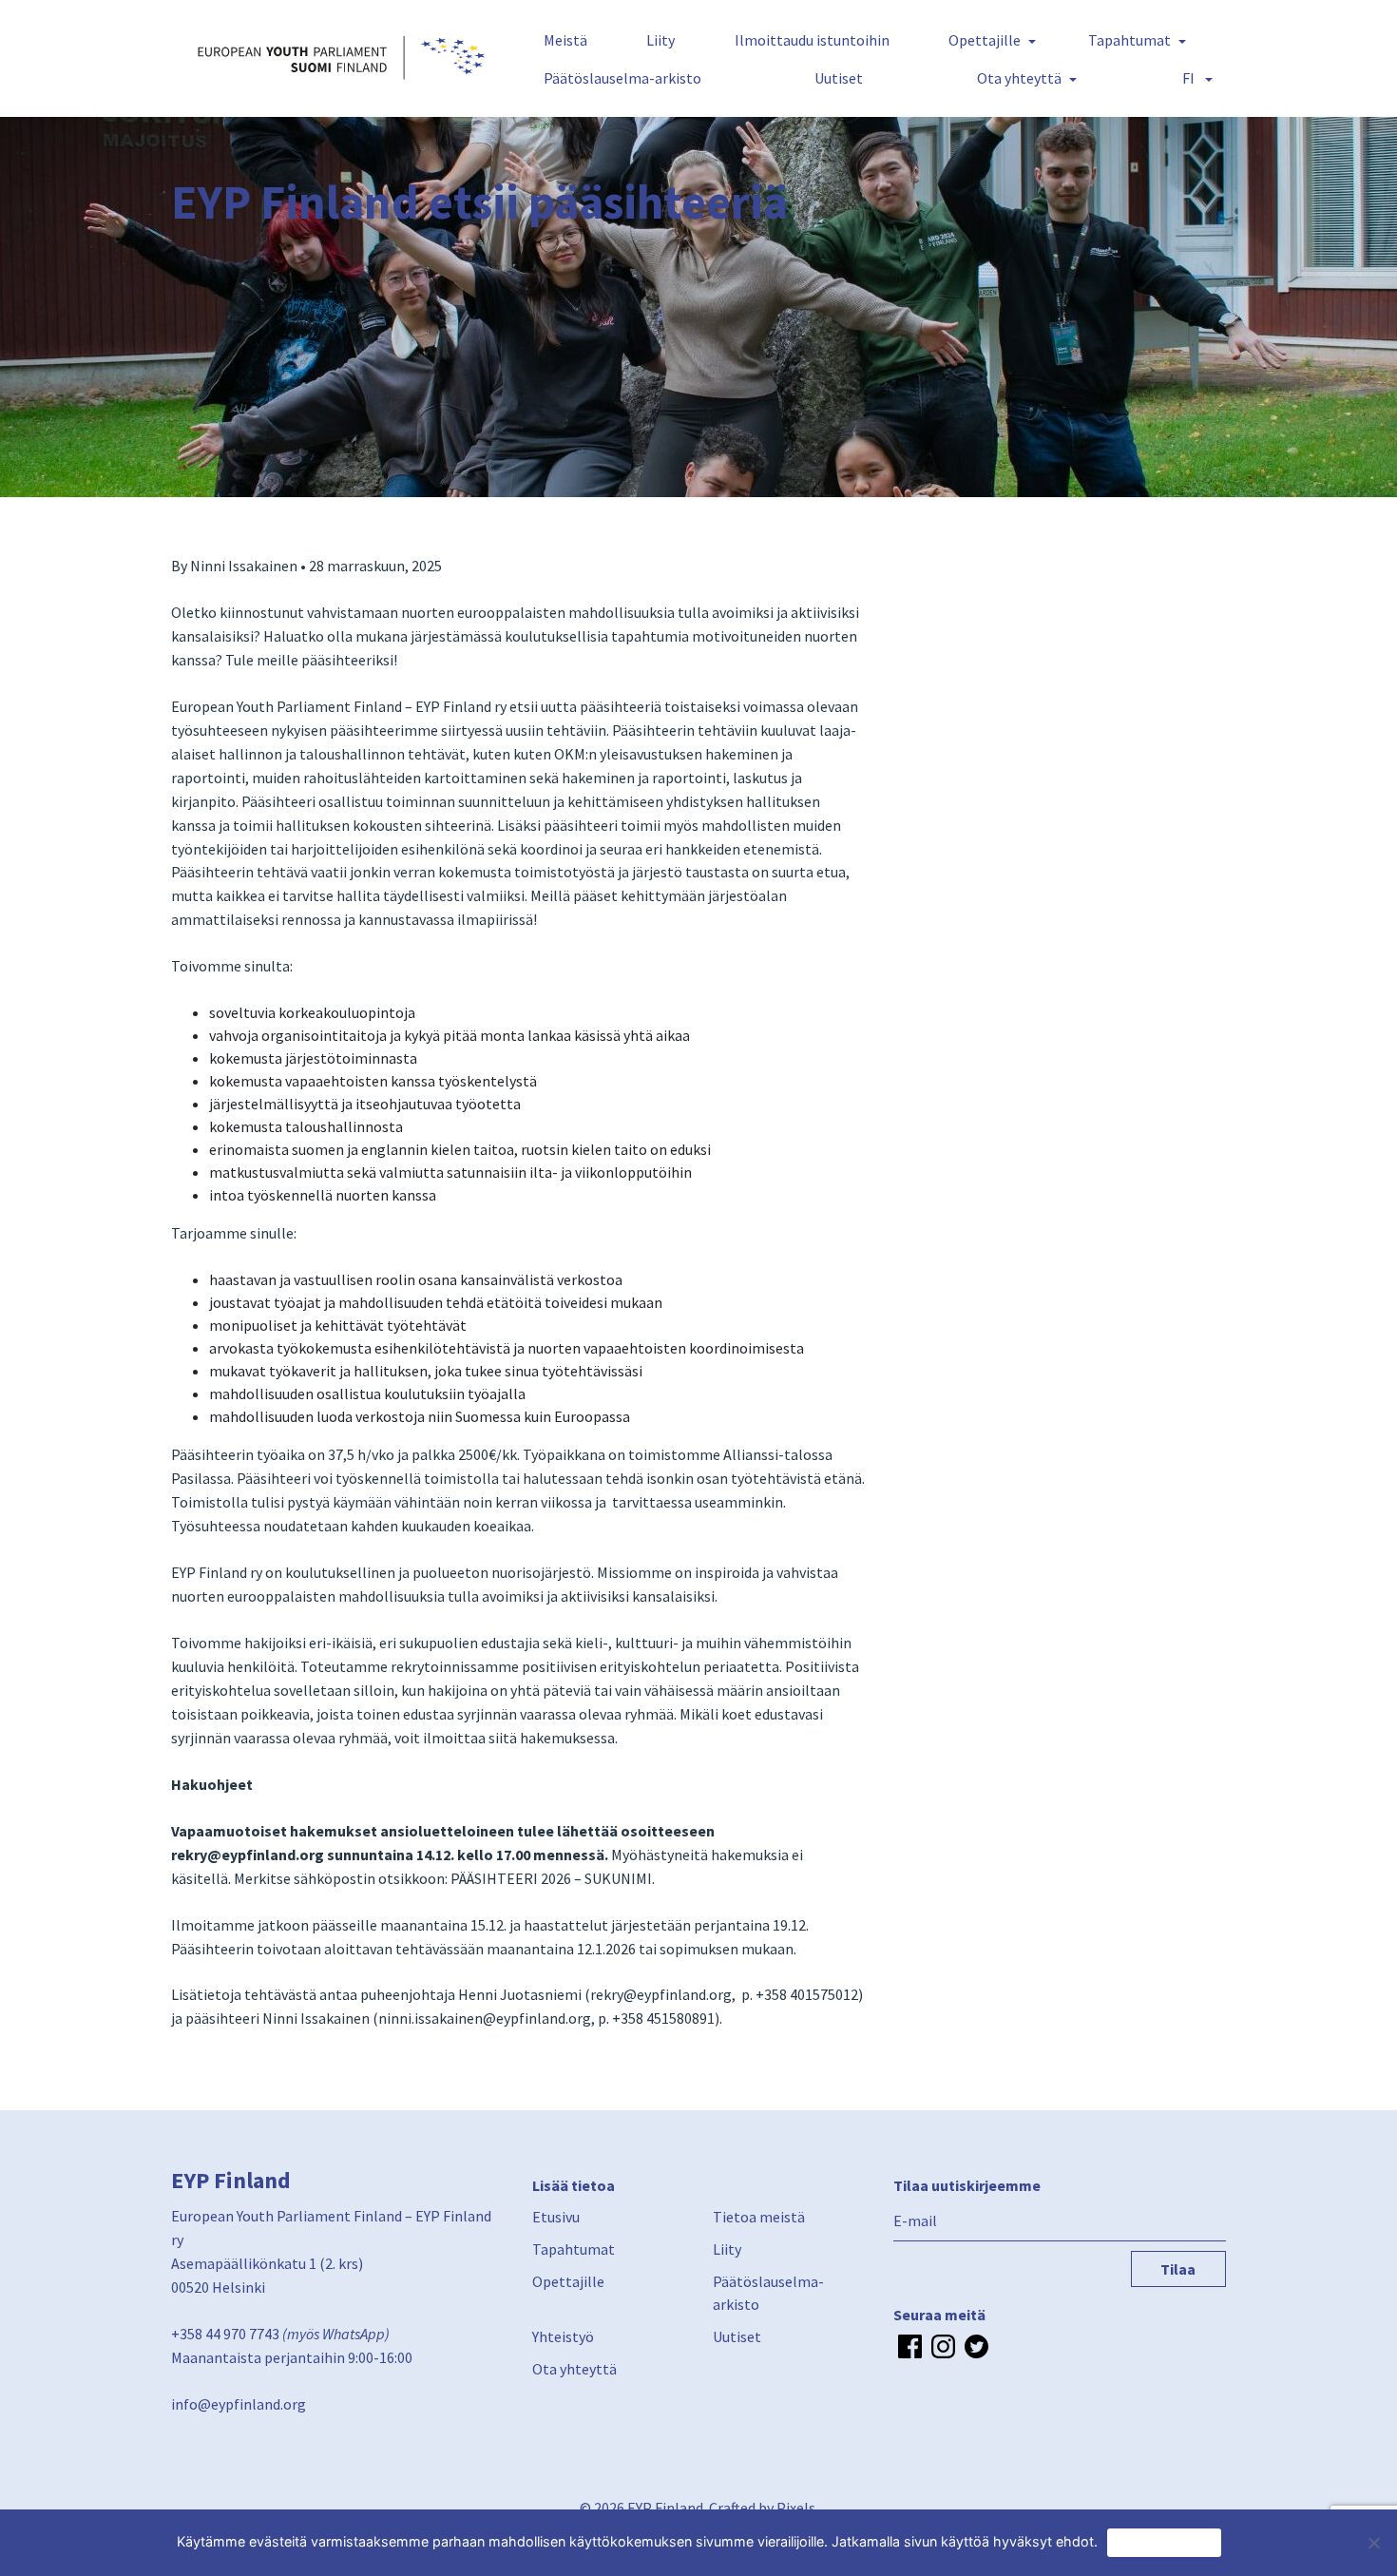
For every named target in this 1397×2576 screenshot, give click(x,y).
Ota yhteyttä (1019, 78)
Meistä (565, 40)
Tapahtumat (1129, 40)
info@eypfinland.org (239, 2404)
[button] (1194, 78)
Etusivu (556, 2217)
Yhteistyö (563, 2336)
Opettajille (985, 40)
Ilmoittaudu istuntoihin (812, 40)
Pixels (796, 2508)
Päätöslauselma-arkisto (622, 78)
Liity (660, 40)
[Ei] (1373, 2543)
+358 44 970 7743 (225, 2334)
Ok (1164, 2542)
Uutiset (839, 78)
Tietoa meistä (759, 2217)
